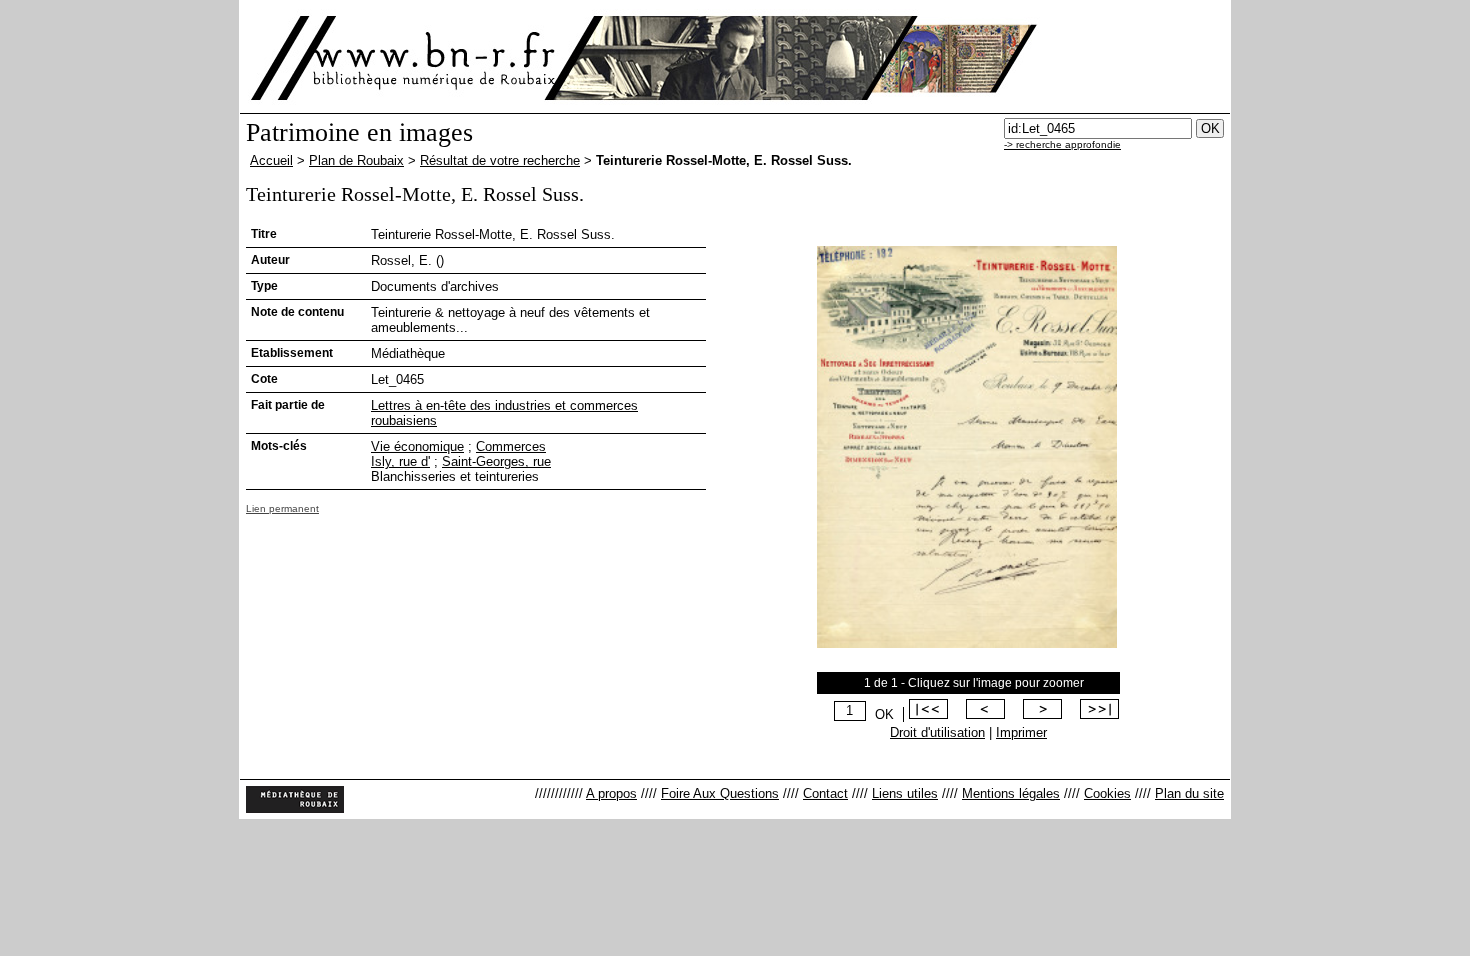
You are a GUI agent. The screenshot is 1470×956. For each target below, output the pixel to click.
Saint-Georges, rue (496, 461)
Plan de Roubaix (356, 160)
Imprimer (1021, 732)
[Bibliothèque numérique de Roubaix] (404, 58)
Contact (825, 793)
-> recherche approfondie (1062, 144)
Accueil (271, 160)
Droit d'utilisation (937, 732)
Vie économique (417, 446)
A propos (611, 793)
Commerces (511, 446)
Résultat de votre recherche (500, 160)
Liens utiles (905, 793)
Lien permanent (282, 508)
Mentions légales (1011, 793)
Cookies (1107, 793)
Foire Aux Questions (720, 793)
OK (884, 714)
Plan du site (1189, 793)
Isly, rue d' (400, 461)
